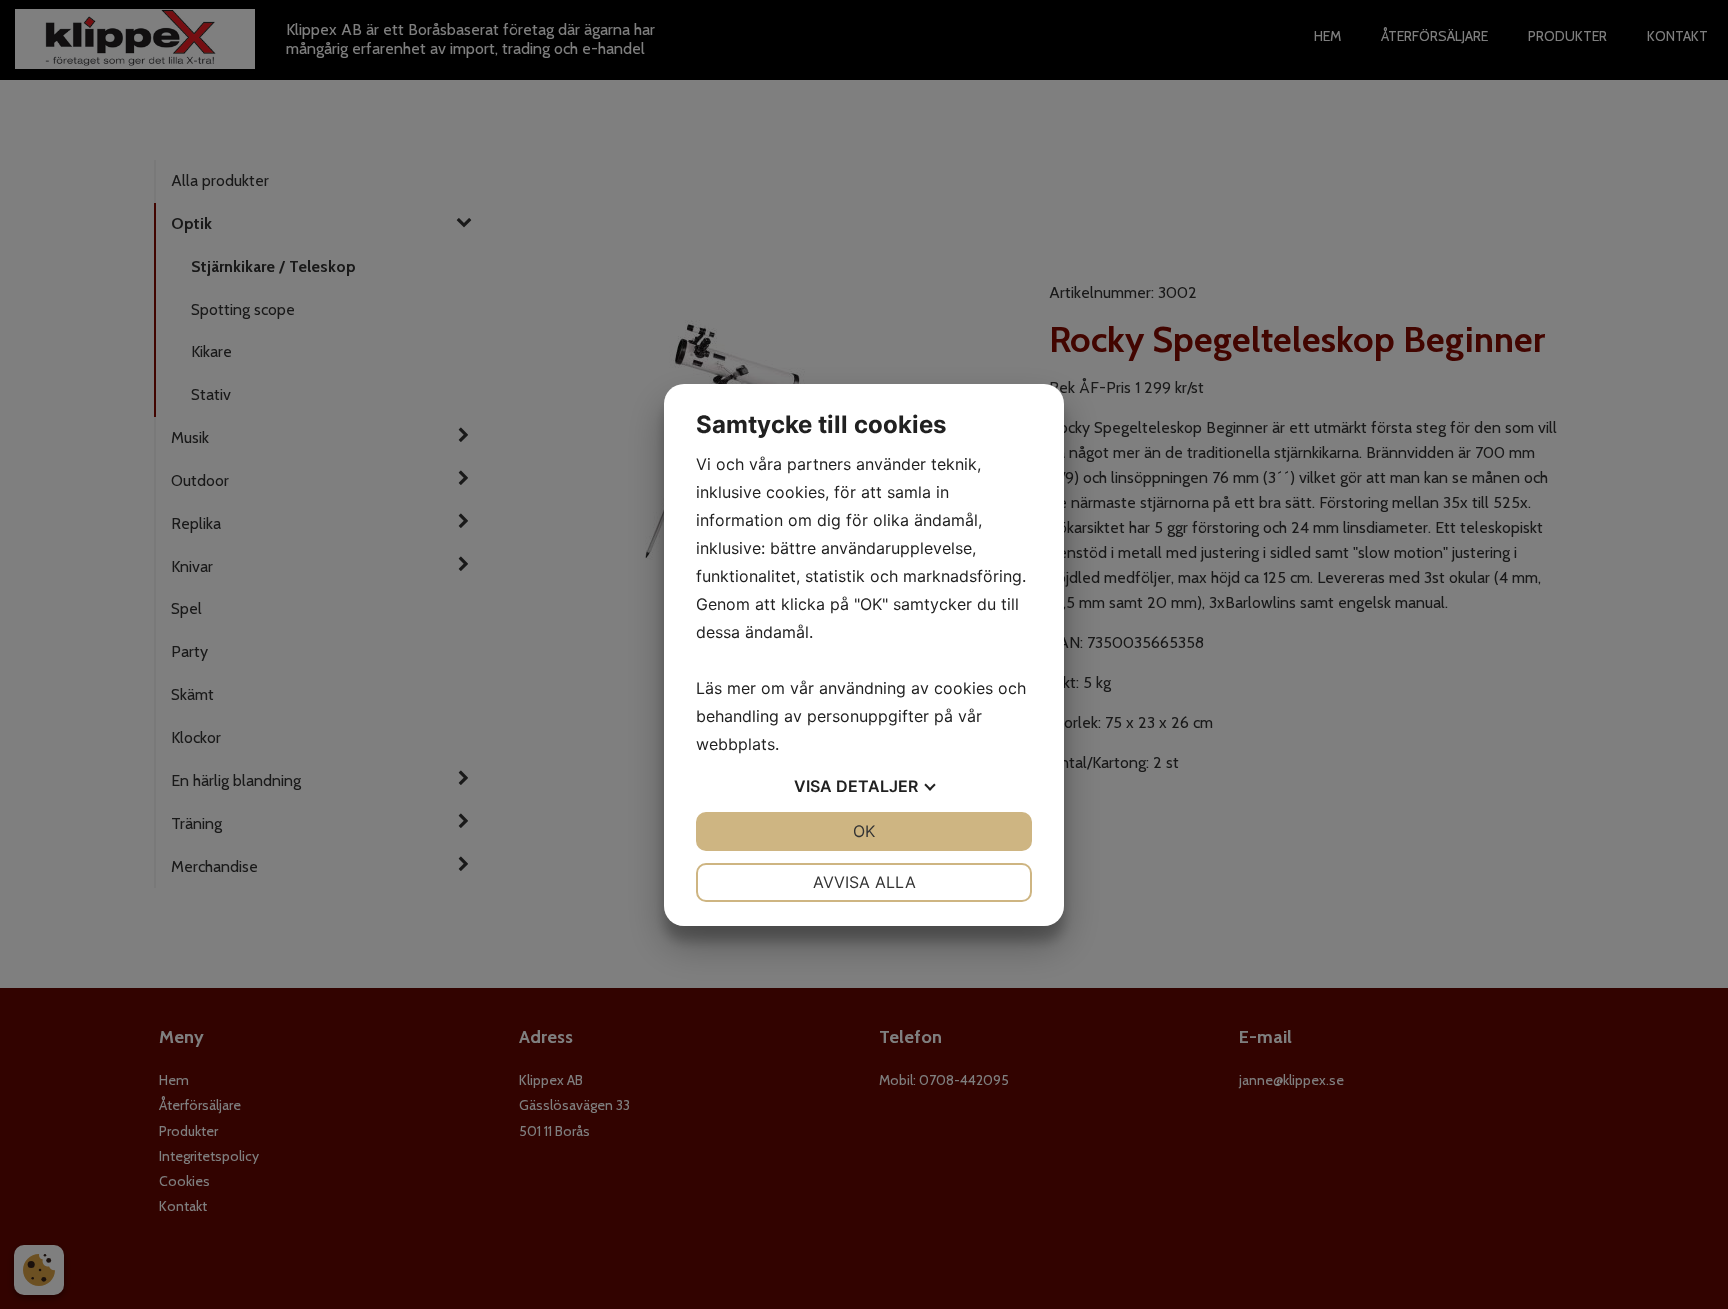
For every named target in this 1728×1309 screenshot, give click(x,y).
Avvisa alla (864, 882)
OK (864, 831)
